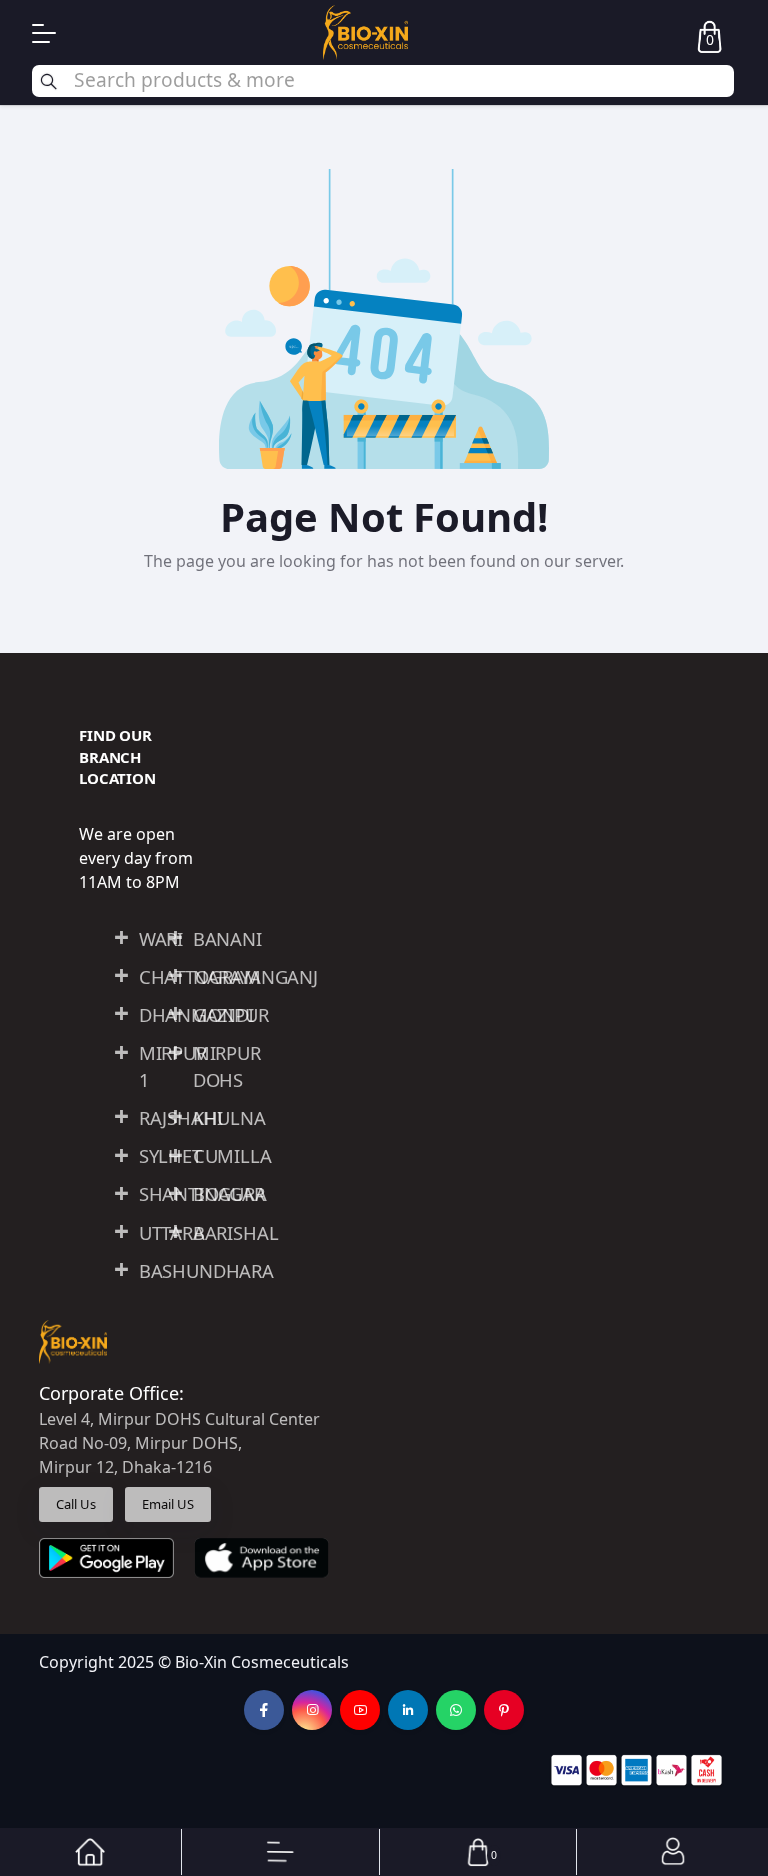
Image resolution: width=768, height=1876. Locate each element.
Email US (168, 1504)
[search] (383, 81)
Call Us (76, 1504)
